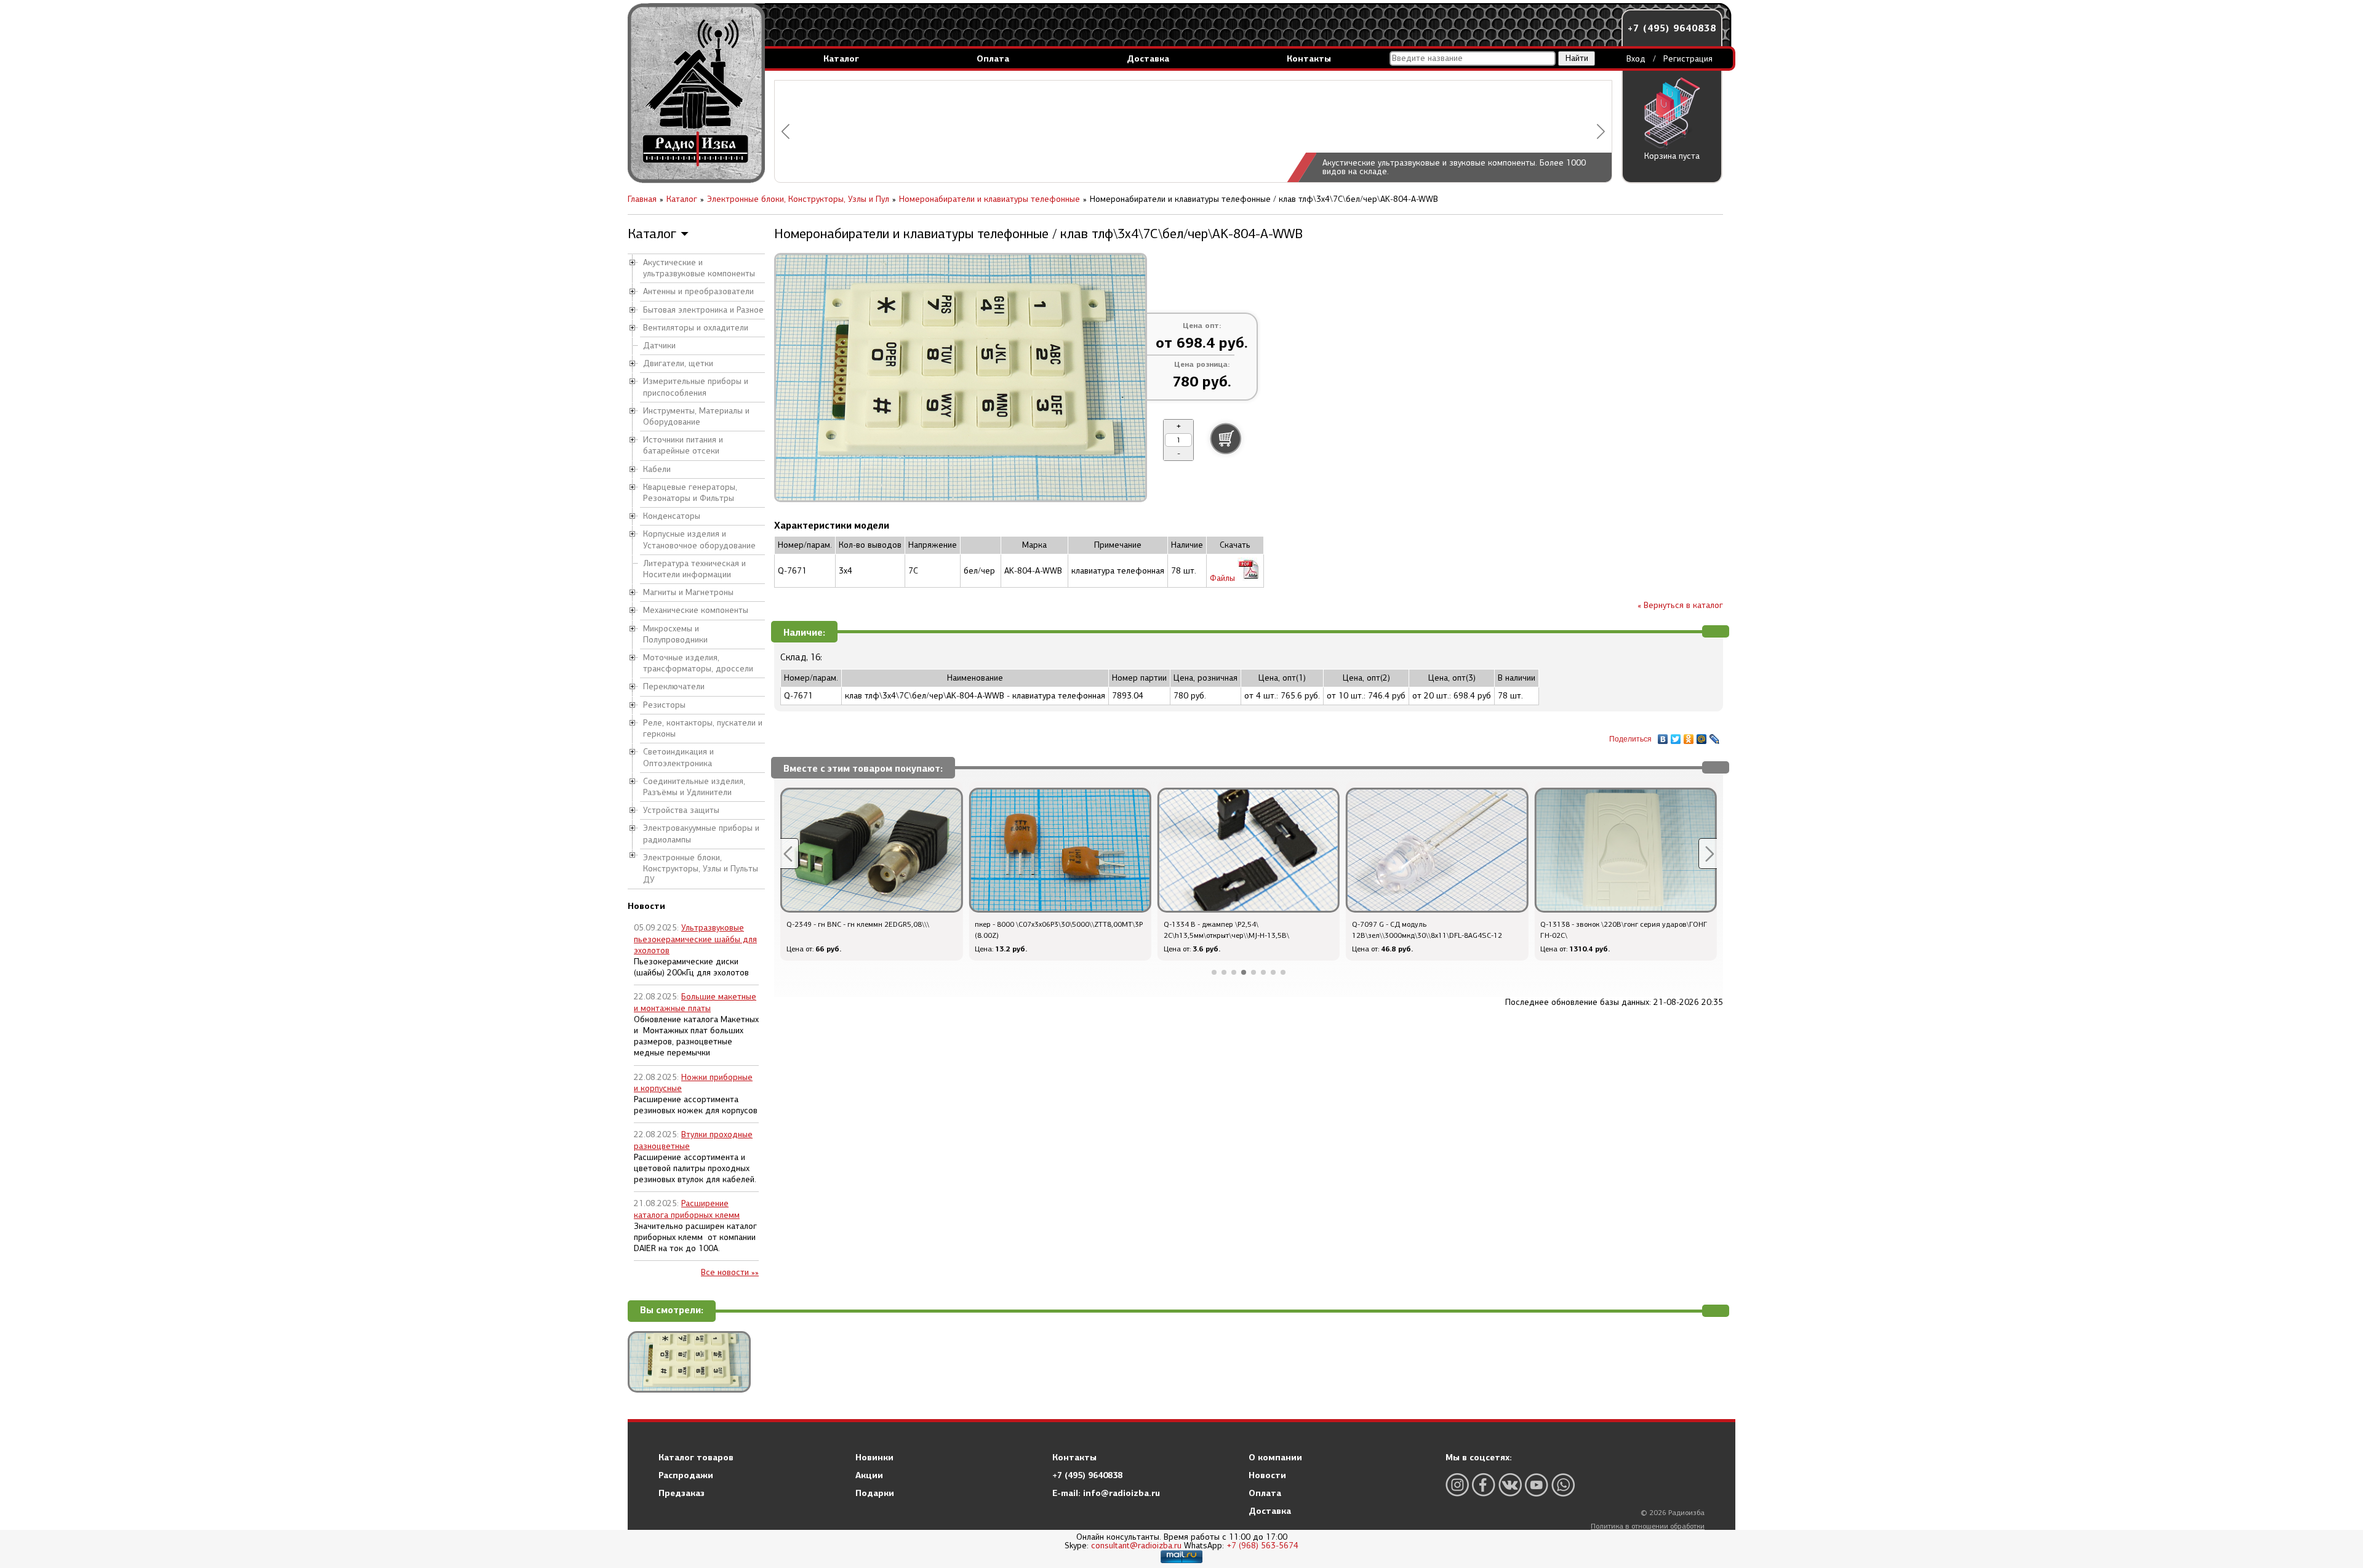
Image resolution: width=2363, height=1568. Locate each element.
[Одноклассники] (1689, 736)
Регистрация (1688, 59)
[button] (786, 131)
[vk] (1510, 1485)
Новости (1267, 1475)
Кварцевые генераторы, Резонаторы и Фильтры (690, 493)
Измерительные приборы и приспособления (696, 387)
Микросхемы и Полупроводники (675, 634)
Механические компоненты (696, 610)
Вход (1636, 59)
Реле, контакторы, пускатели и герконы (703, 728)
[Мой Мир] (1702, 736)
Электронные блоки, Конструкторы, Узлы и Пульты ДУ (701, 869)
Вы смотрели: (672, 1310)
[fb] (1484, 1485)
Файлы (1224, 578)
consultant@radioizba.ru (1136, 1546)
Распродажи (686, 1475)
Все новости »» (730, 1272)
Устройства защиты (681, 810)
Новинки (874, 1457)
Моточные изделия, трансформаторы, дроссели (698, 663)
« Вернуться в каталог (1680, 605)
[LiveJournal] (1715, 736)
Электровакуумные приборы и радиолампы (701, 834)
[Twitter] (1676, 736)
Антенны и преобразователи (698, 291)
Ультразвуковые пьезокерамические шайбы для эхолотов (695, 939)
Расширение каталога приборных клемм (687, 1209)
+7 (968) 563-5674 (1262, 1546)
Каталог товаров (696, 1457)
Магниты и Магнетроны (688, 592)
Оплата (993, 58)
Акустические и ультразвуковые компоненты (699, 268)
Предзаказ (682, 1493)
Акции (869, 1475)
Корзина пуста (1672, 156)
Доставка (1148, 58)
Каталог (841, 58)
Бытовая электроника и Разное (703, 310)
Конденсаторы (672, 516)
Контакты (1309, 58)
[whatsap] (1563, 1485)
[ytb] (1537, 1485)
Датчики (659, 346)
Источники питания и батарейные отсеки (683, 445)
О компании (1275, 1457)
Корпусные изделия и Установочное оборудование (699, 539)
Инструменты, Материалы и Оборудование (696, 416)
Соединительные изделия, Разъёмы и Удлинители (694, 787)
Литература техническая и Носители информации (694, 569)
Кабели (657, 469)
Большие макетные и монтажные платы (695, 1002)
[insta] (1457, 1485)
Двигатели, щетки (678, 363)
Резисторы (664, 705)
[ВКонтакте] (1663, 736)
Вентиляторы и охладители (696, 328)
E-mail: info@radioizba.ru (1106, 1493)
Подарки (875, 1493)
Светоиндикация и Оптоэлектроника (678, 757)
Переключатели (674, 686)
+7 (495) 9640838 (1672, 28)
